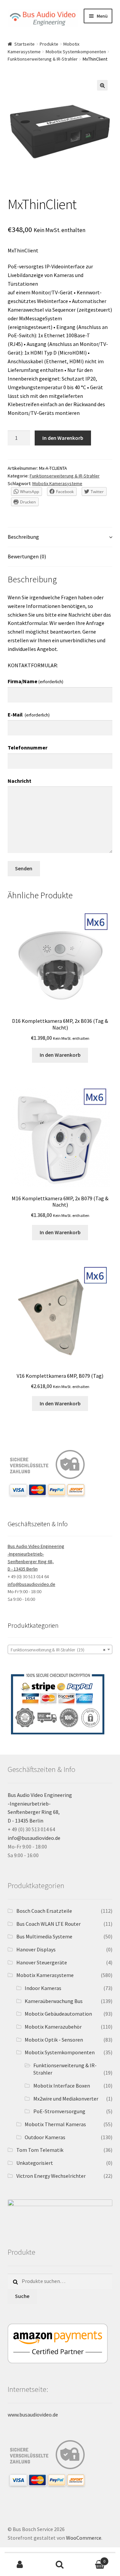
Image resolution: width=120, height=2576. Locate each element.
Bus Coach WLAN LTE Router (48, 1924)
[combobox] (60, 1649)
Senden (24, 868)
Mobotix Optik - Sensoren (54, 2040)
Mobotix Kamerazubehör (53, 2027)
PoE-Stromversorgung (59, 2111)
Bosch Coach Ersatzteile (44, 1911)
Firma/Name (35, 681)
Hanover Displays (36, 1949)
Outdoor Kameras (45, 2137)
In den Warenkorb (63, 438)
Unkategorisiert (35, 2163)
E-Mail (29, 715)
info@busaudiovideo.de (31, 1584)
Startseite (24, 44)
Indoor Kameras (43, 1988)
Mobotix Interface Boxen (62, 2086)
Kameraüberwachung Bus (54, 2001)
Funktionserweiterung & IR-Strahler (43, 59)
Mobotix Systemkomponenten (76, 52)
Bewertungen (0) (27, 556)
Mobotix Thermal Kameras (55, 2124)
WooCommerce (84, 2538)
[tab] (60, 537)
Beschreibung (23, 537)
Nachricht (19, 781)
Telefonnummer (27, 747)
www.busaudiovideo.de (33, 2415)
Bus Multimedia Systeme (44, 1936)
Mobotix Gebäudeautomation (58, 2014)
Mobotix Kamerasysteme (57, 483)
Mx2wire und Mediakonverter (66, 2099)
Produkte (49, 44)
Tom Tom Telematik (40, 2150)
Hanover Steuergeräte (42, 1962)
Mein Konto (20, 2565)
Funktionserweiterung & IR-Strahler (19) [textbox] (58, 1650)
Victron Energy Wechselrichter (51, 2176)
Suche (22, 2296)
